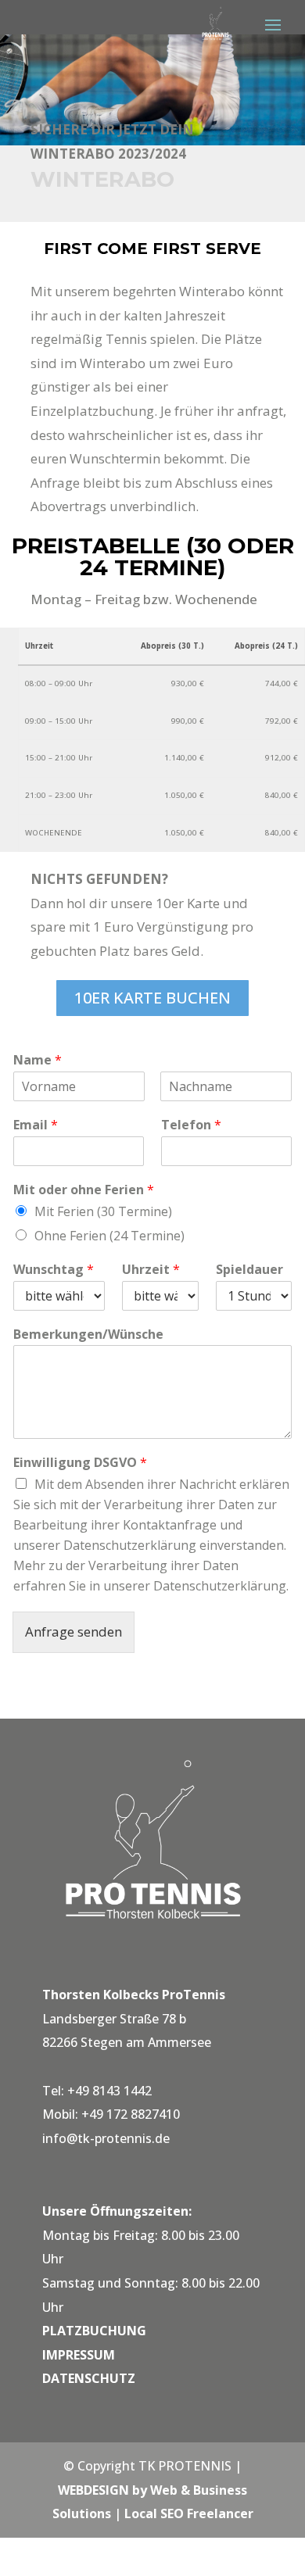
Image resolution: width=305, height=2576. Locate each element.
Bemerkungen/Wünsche (88, 1335)
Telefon (191, 1125)
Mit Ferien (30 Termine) (103, 1211)
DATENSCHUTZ (89, 2378)
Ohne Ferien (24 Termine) (109, 1236)
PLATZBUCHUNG (94, 2331)
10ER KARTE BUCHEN (152, 998)
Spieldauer (249, 1270)
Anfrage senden (74, 1631)
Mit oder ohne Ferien (84, 1190)
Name (38, 1060)
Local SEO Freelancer (189, 2513)
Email (36, 1125)
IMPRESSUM (79, 2355)
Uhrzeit (151, 1270)
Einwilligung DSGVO (80, 1463)
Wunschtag (54, 1270)
